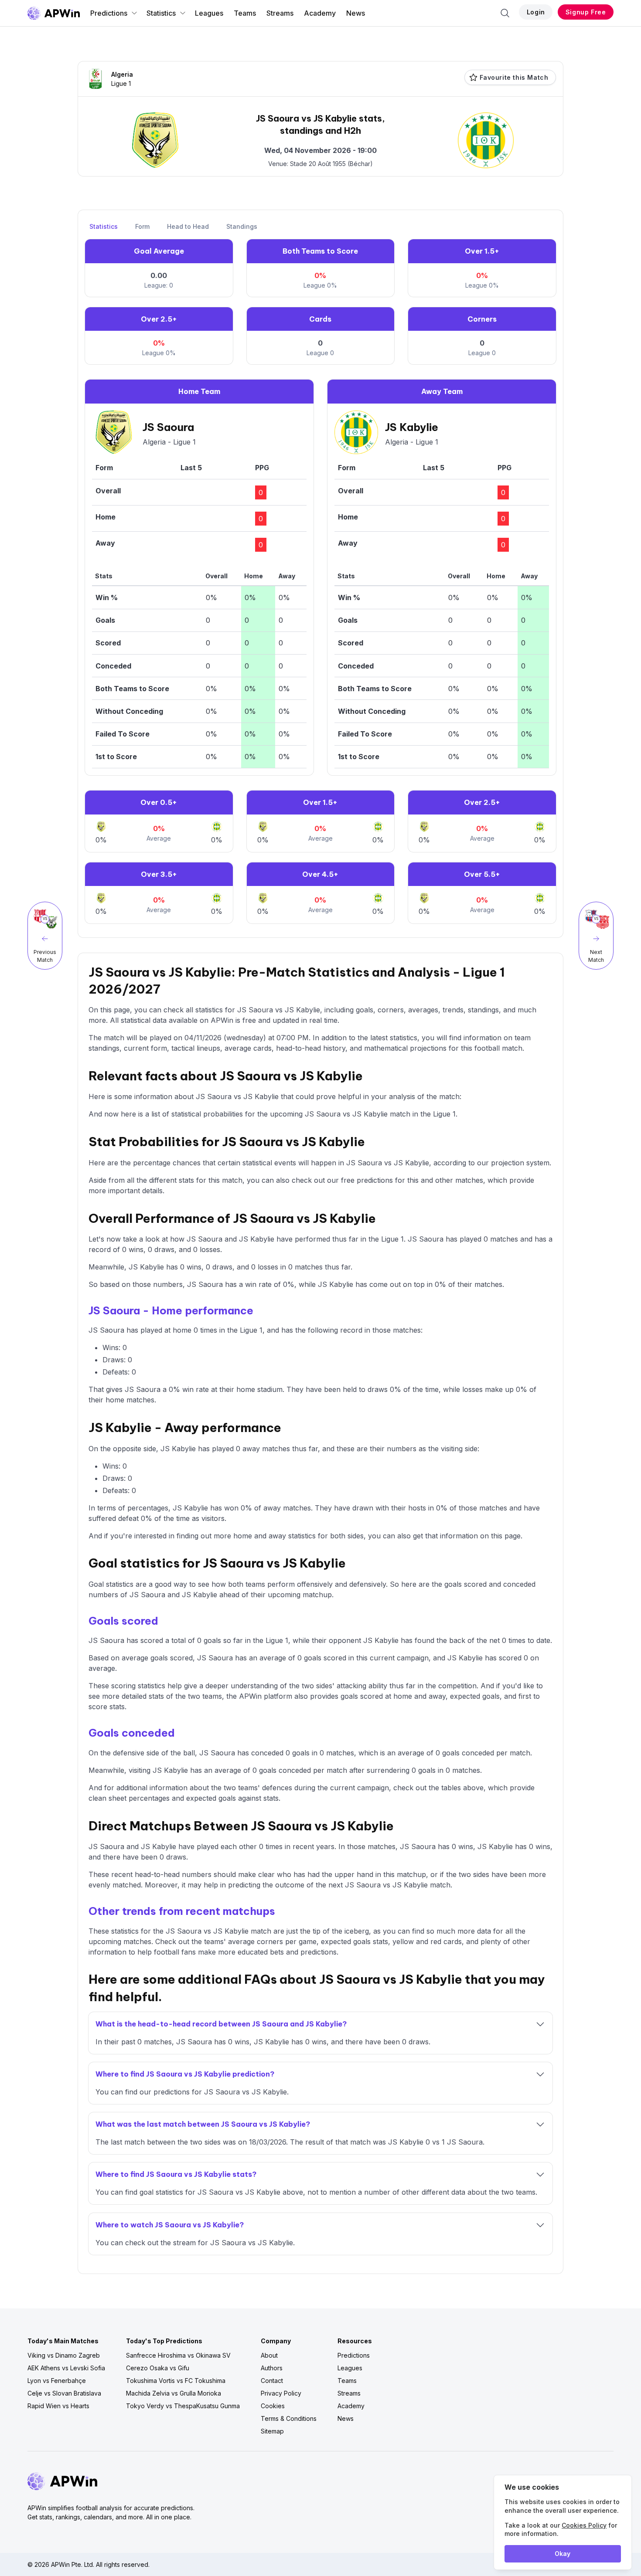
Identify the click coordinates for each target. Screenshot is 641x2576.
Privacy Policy (281, 2393)
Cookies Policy (584, 2525)
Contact (272, 2381)
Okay (563, 2554)
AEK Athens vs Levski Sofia (66, 2368)
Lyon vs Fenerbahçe (57, 2381)
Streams (280, 13)
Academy (320, 13)
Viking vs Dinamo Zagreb (64, 2355)
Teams (245, 13)
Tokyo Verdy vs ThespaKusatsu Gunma (183, 2406)
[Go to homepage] (54, 13)
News (356, 13)
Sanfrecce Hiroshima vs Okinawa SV (178, 2355)
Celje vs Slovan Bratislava (64, 2393)
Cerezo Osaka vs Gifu (158, 2368)
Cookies (273, 2406)
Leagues (209, 13)
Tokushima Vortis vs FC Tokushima (176, 2381)
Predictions (109, 13)
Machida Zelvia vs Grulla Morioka (174, 2393)
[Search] (505, 13)
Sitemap (272, 2431)
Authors (272, 2368)
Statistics (161, 13)
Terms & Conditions (289, 2418)
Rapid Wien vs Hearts (58, 2406)
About (269, 2355)
